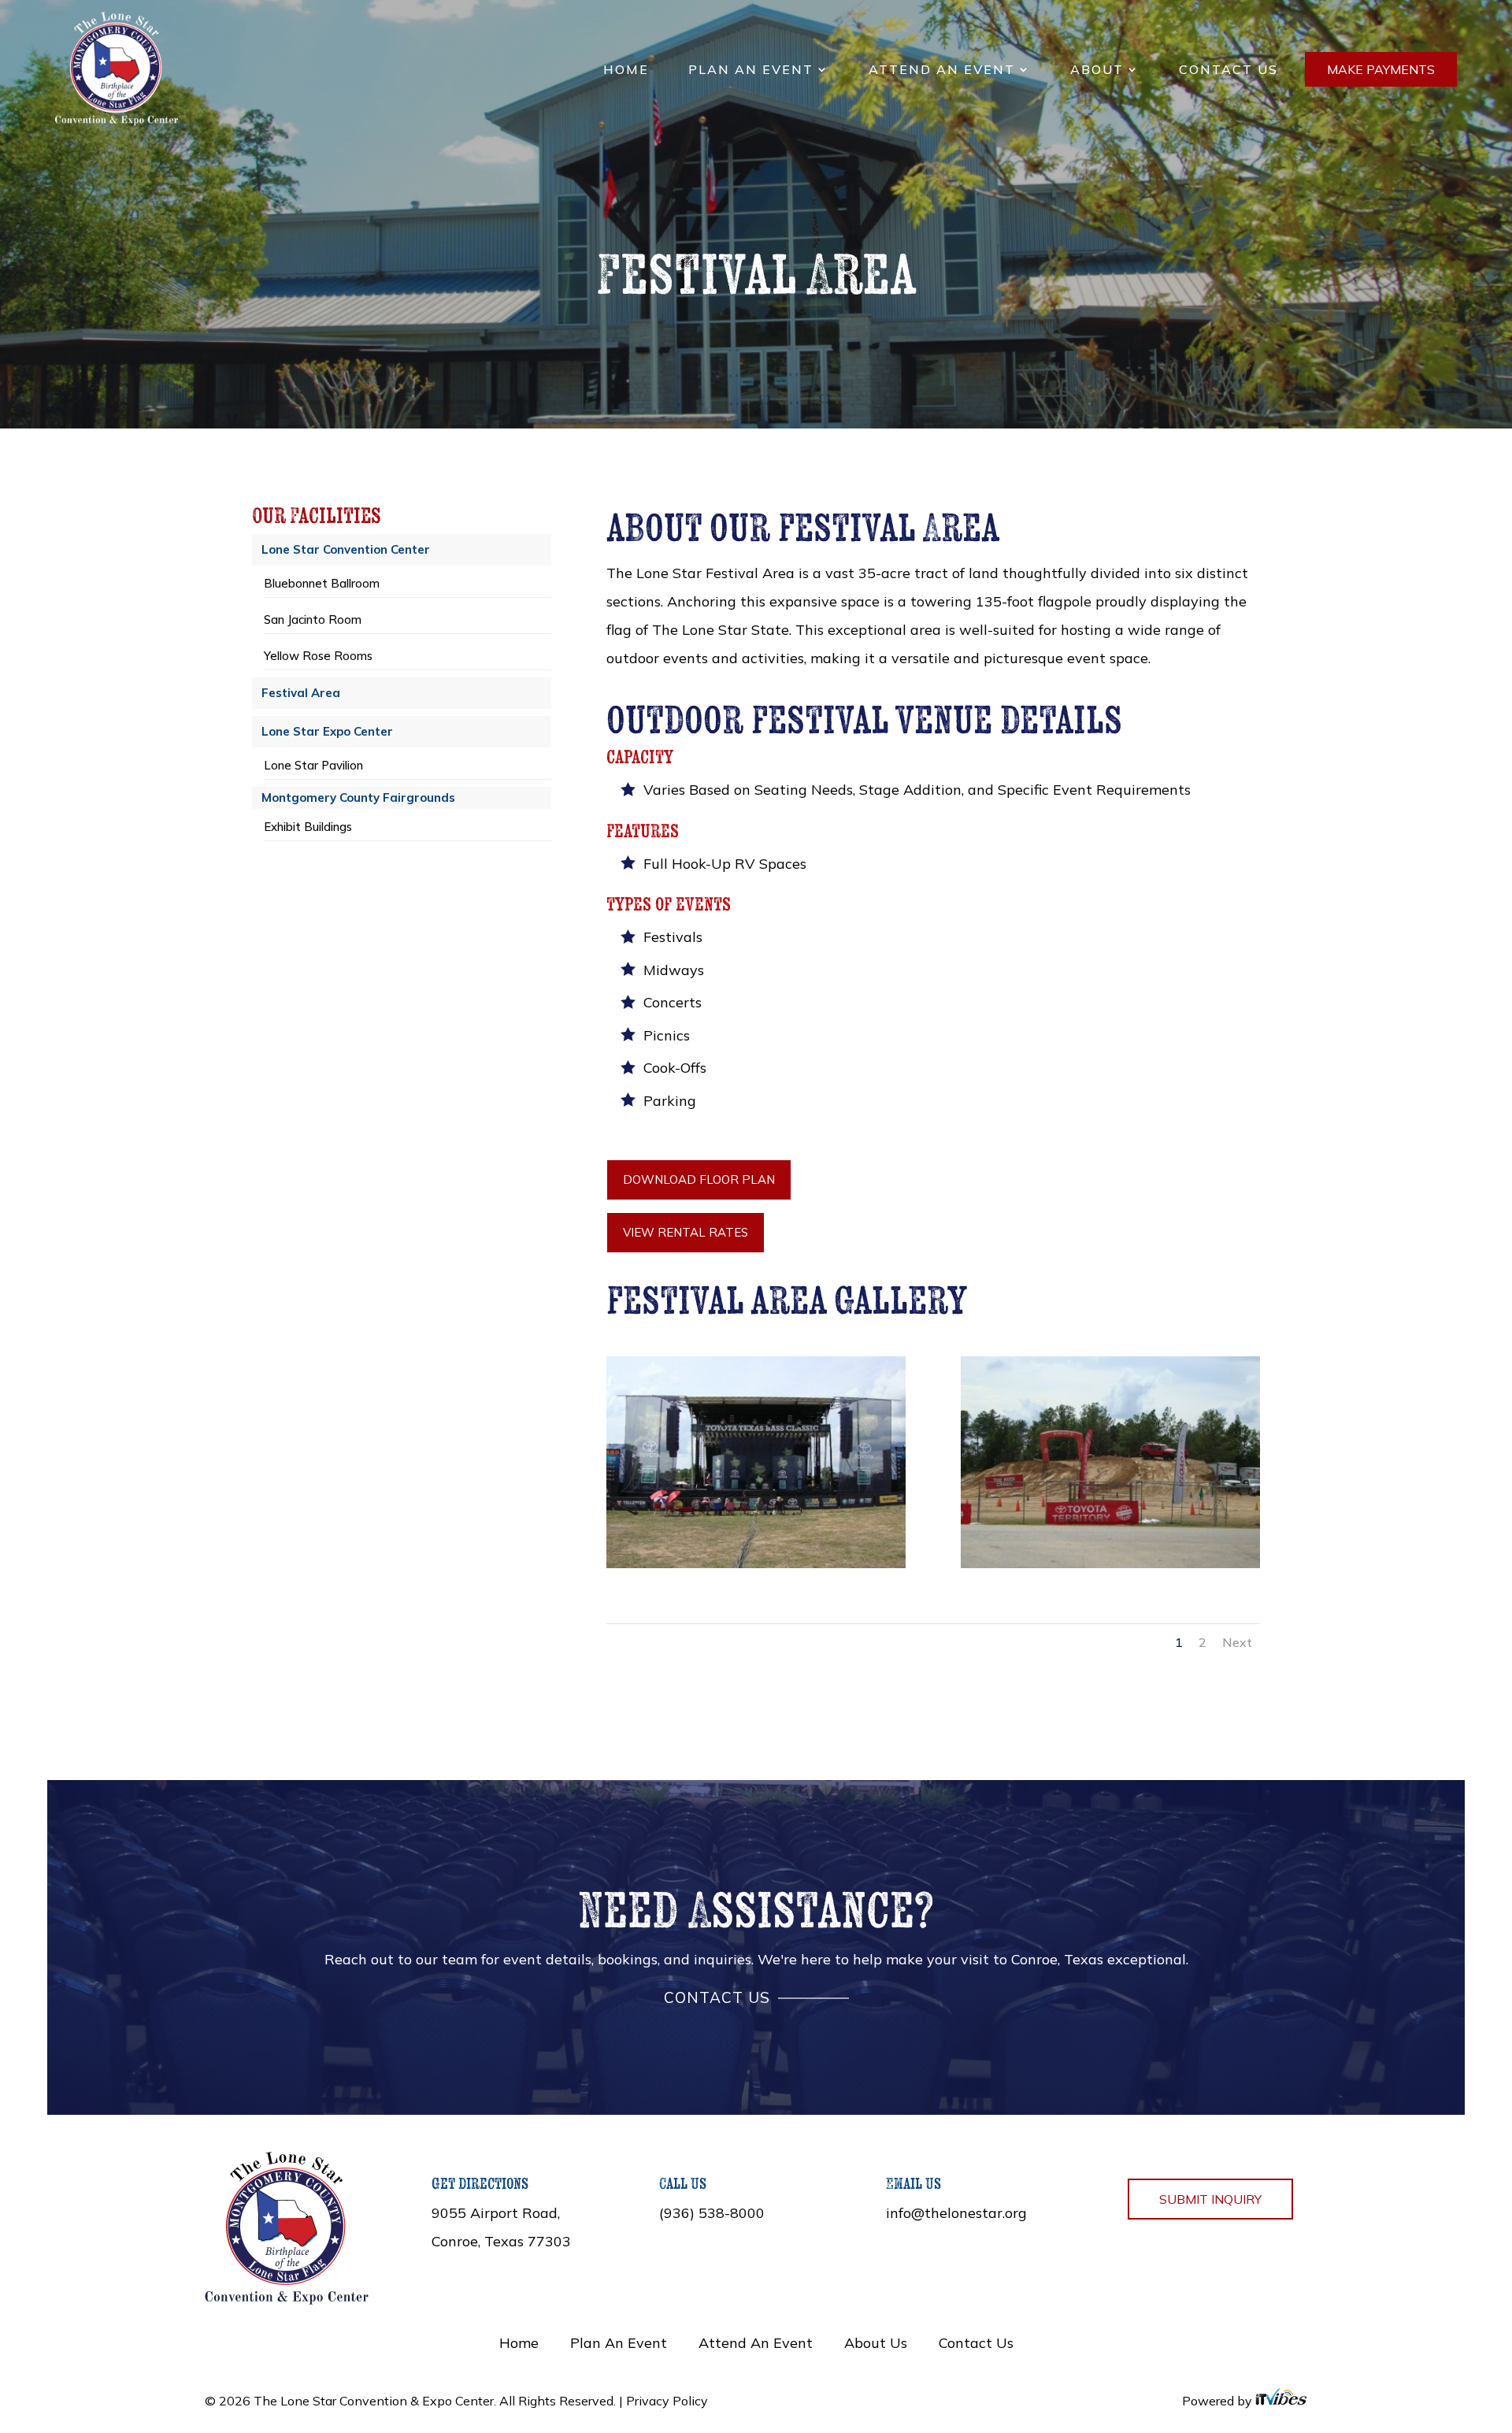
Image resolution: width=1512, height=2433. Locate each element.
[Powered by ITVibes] (1281, 2401)
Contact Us (1228, 70)
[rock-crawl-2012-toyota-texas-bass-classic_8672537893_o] (1110, 1563)
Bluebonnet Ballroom (322, 583)
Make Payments (1381, 69)
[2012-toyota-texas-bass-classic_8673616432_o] (756, 1563)
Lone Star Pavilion (313, 765)
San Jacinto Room (313, 619)
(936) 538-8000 (712, 2213)
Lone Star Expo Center (327, 731)
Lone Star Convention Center (346, 549)
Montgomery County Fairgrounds (358, 797)
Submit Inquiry (1210, 2199)
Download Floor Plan (699, 1179)
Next (1237, 1642)
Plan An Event (751, 70)
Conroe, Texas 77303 (501, 2241)
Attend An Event (942, 70)
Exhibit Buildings (308, 827)
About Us (876, 2343)
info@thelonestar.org (956, 2213)
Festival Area (301, 693)
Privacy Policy (667, 2401)
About (1097, 70)
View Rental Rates (686, 1232)
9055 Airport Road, (496, 2213)
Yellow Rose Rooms (318, 656)
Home (626, 70)
